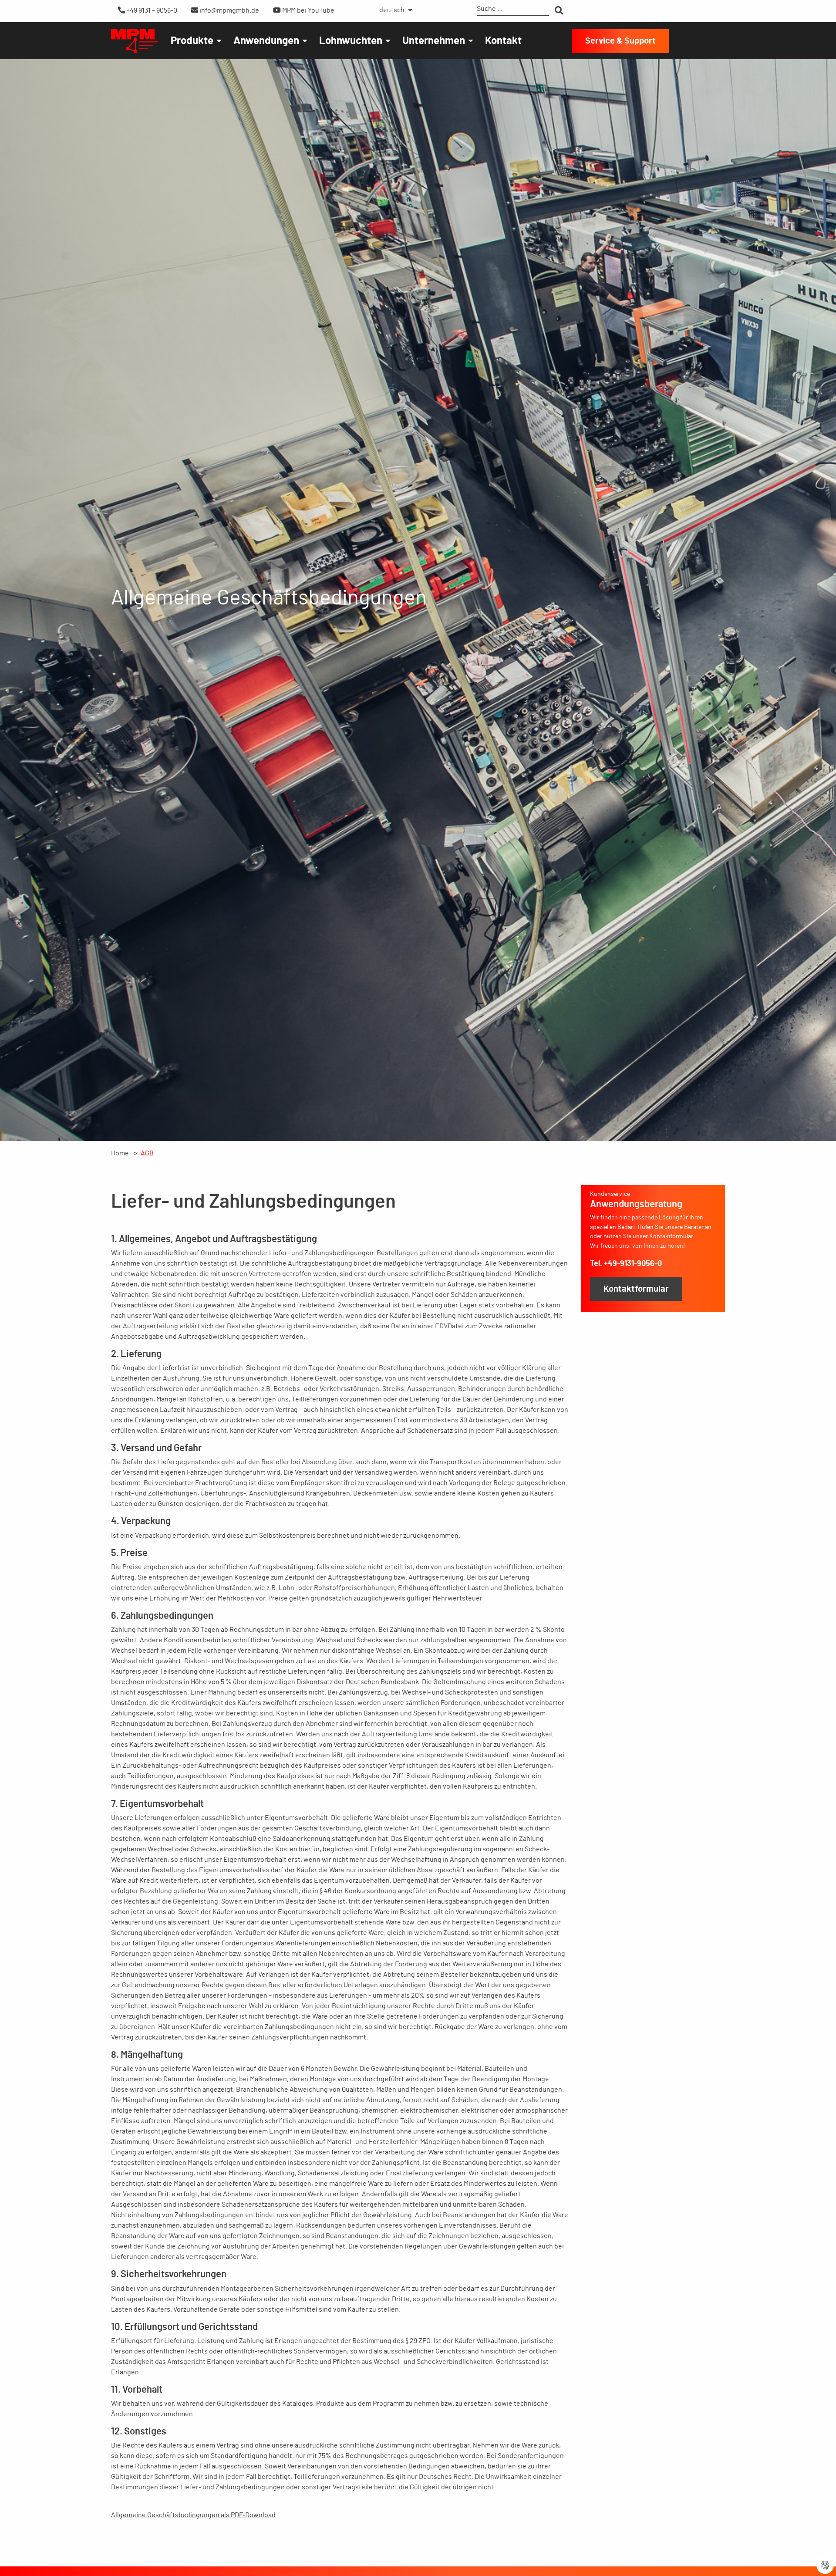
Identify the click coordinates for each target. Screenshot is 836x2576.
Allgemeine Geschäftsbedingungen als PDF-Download (193, 2515)
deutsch (392, 10)
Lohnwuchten (351, 41)
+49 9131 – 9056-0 (151, 10)
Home (120, 1153)
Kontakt (503, 41)
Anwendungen (266, 41)
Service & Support (620, 41)
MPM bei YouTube (308, 10)
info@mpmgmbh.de (229, 10)
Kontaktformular (636, 1289)
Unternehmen (434, 41)
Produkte (192, 41)
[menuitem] (394, 10)
